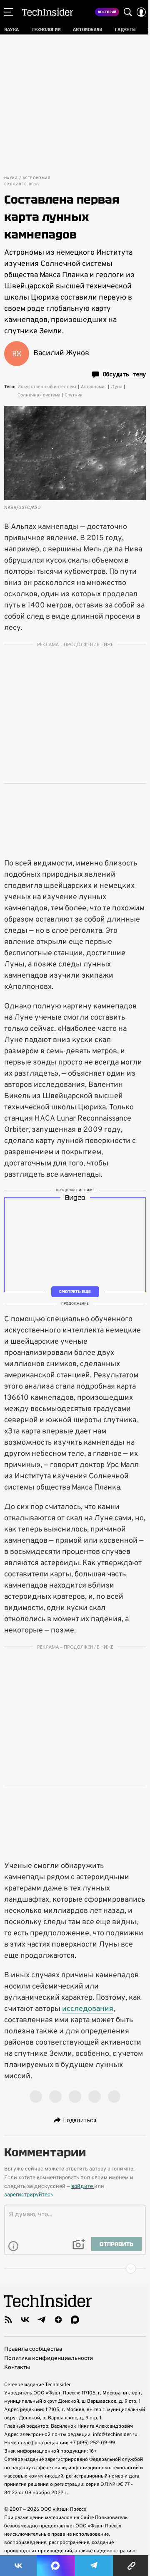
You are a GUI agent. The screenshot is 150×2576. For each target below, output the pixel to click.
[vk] (25, 2320)
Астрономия (36, 178)
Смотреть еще (75, 1292)
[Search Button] (128, 12)
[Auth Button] (141, 12)
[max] (75, 2320)
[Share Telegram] (94, 2566)
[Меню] (9, 12)
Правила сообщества (33, 2349)
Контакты (17, 2368)
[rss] (8, 2320)
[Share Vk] (18, 2566)
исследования (88, 2009)
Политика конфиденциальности (49, 2358)
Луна (117, 387)
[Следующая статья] (75, 2269)
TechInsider (48, 12)
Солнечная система (39, 395)
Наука (11, 178)
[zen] (58, 2320)
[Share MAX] (55, 2566)
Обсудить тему (124, 374)
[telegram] (42, 2320)
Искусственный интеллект (47, 387)
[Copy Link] (131, 2566)
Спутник (74, 395)
